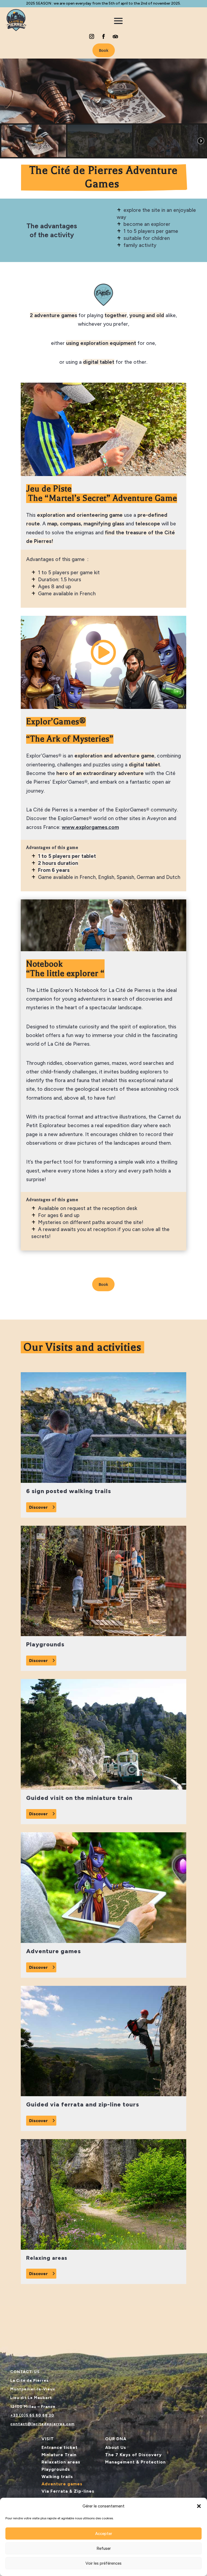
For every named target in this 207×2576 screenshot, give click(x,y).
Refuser (104, 2548)
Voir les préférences (103, 2563)
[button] (199, 2506)
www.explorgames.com (90, 827)
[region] (103, 108)
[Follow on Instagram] (92, 36)
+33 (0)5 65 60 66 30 (32, 2415)
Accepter (104, 2534)
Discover (38, 1507)
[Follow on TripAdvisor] (115, 36)
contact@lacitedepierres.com (42, 2424)
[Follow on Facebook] (103, 36)
